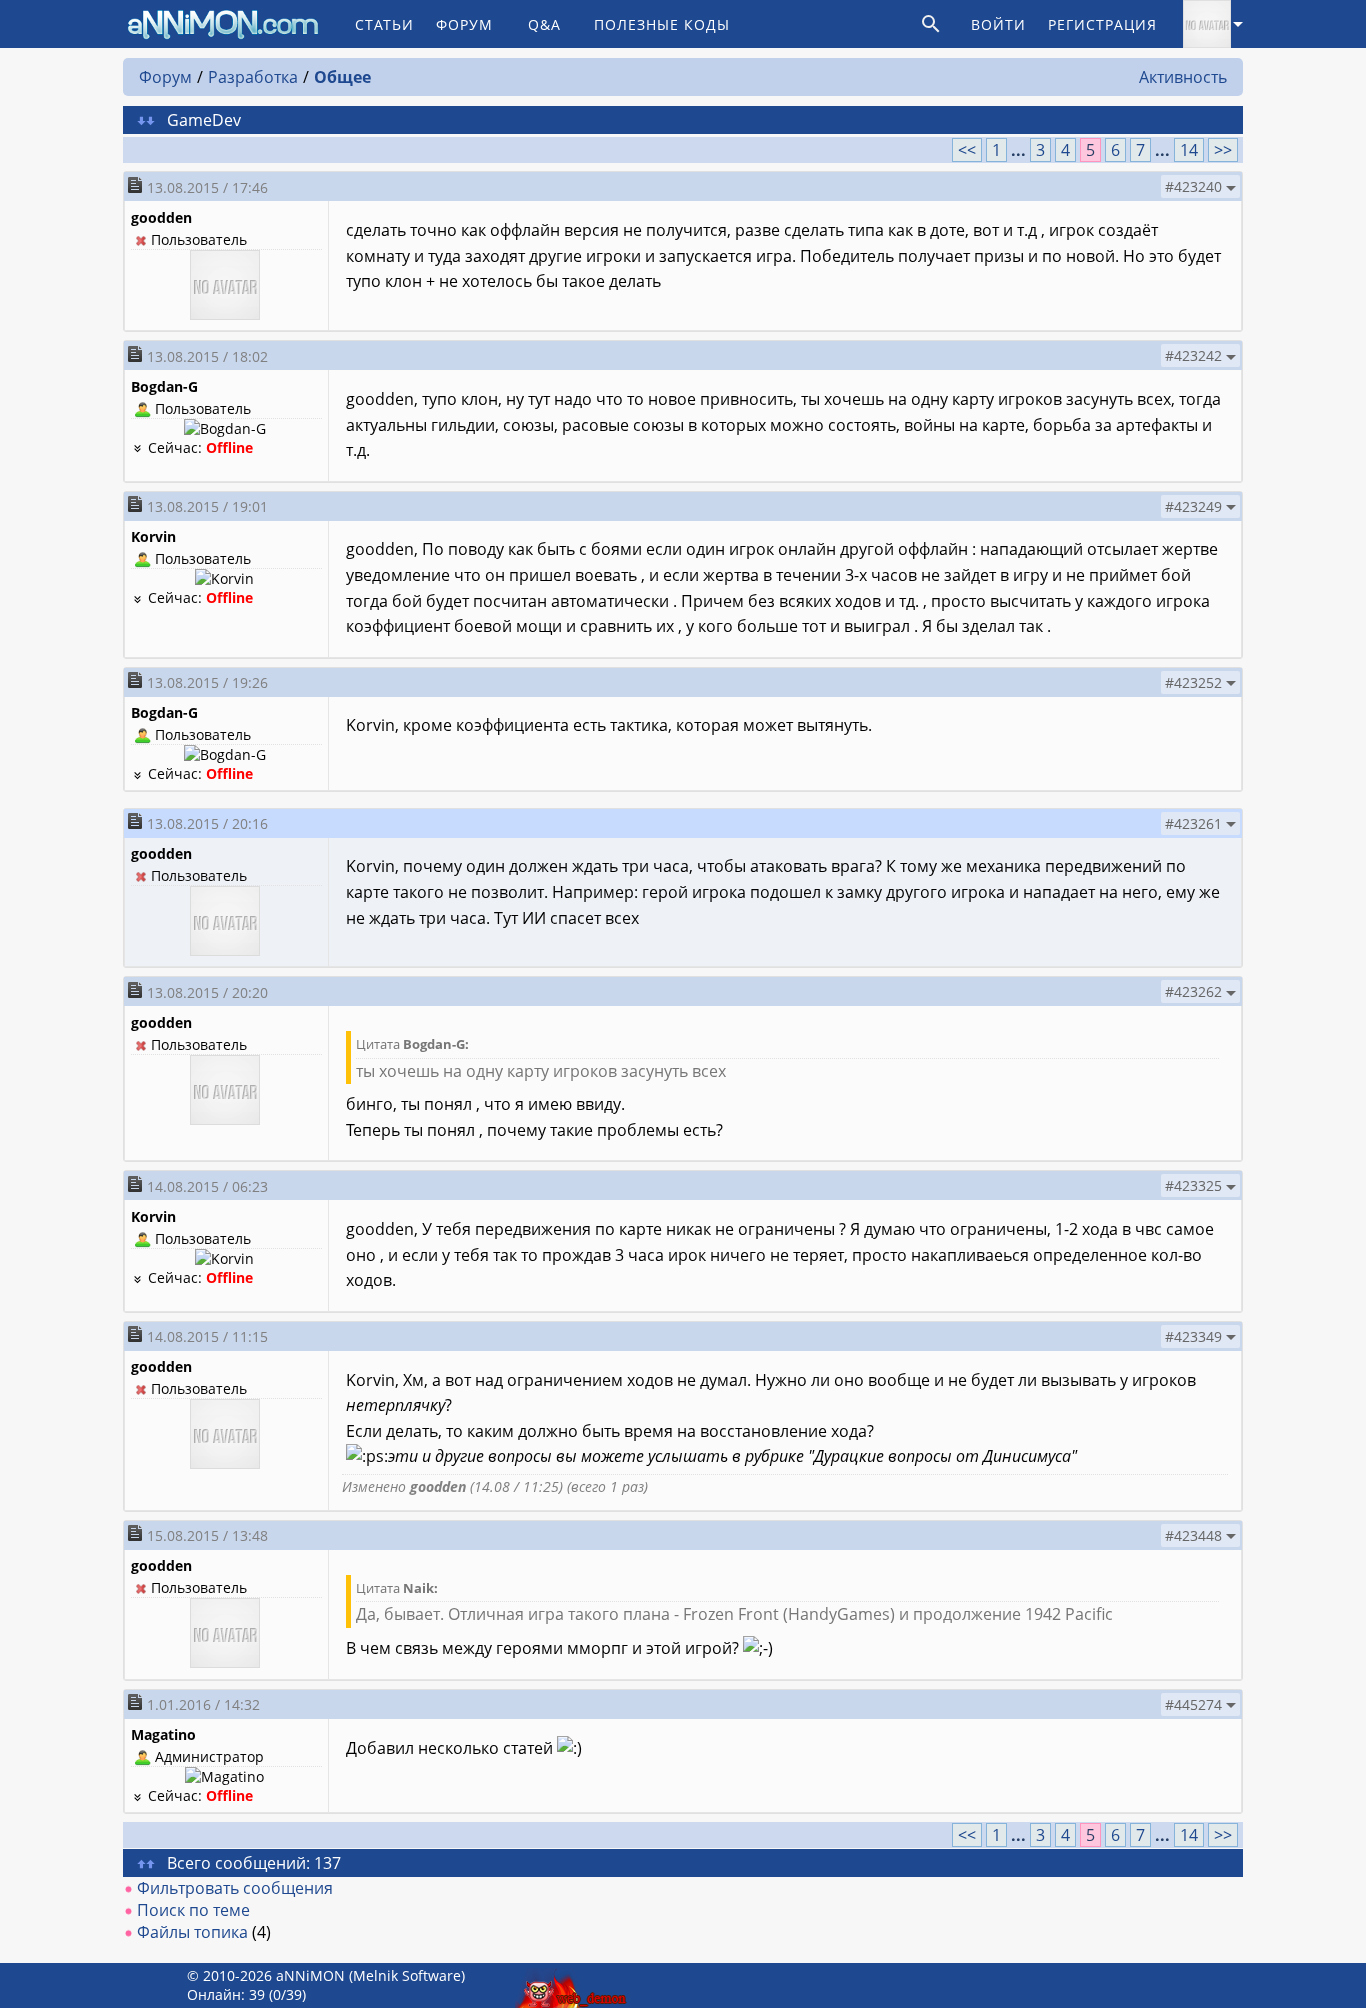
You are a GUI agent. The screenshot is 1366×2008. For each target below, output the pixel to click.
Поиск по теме (193, 1910)
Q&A (544, 24)
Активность (1183, 77)
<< (967, 150)
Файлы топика (192, 1932)
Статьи (384, 24)
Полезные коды (662, 24)
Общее (342, 77)
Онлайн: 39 (226, 1994)
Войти (998, 24)
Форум (464, 24)
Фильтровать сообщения (235, 1888)
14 (1189, 150)
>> (1223, 150)
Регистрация (1102, 24)
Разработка (253, 77)
